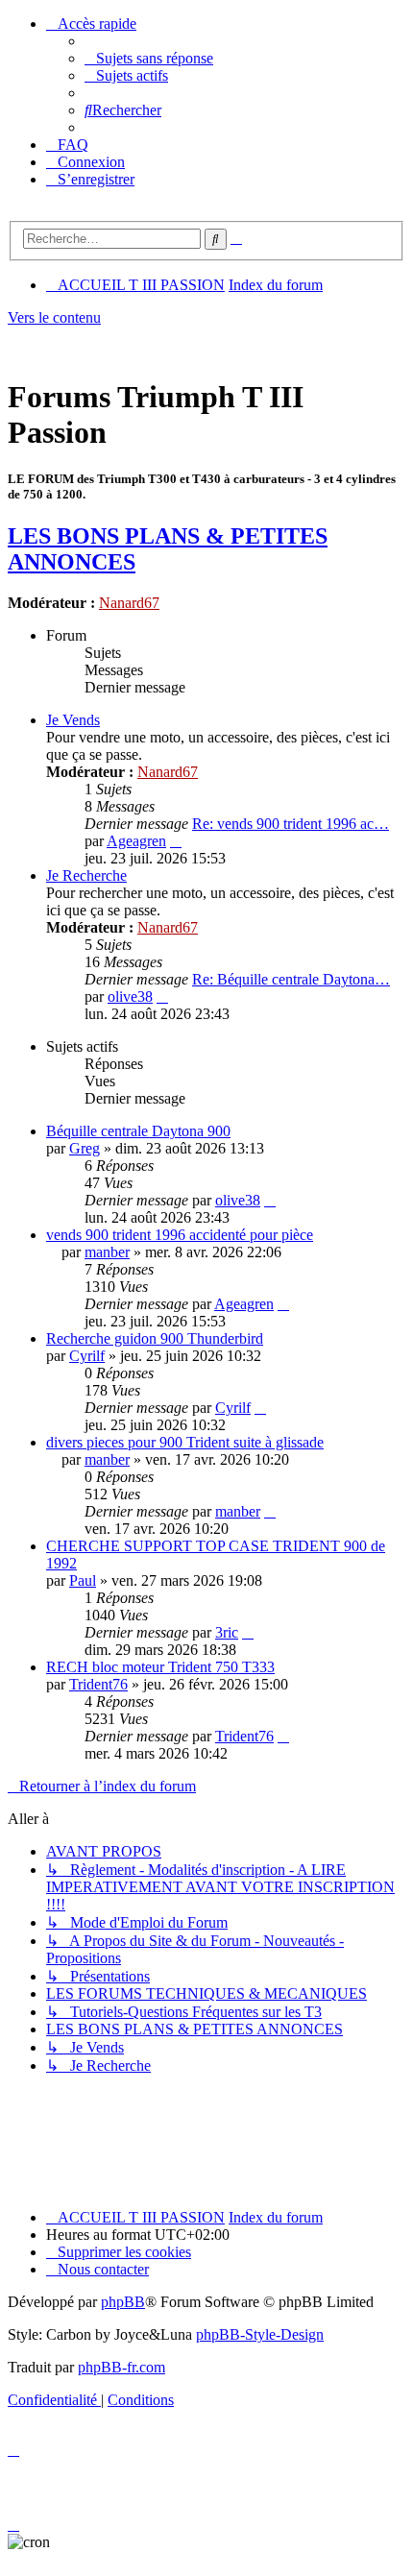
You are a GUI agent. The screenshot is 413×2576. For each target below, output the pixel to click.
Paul (83, 1580)
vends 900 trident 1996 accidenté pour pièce (180, 1235)
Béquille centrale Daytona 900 (138, 1131)
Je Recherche (86, 875)
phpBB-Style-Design (260, 2334)
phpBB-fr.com (121, 2367)
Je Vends (73, 720)
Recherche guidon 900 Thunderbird (155, 1338)
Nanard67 (129, 603)
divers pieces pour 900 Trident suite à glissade (185, 1442)
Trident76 (98, 1684)
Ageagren (136, 841)
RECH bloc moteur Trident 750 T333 (160, 1667)
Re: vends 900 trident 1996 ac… (291, 824)
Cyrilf (87, 1356)
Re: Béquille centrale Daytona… (291, 979)
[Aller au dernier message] (270, 1200)
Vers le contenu (54, 317)
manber (107, 1252)
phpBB (123, 2302)
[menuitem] (149, 58)
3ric (227, 1632)
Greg (85, 1148)
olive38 (130, 996)
